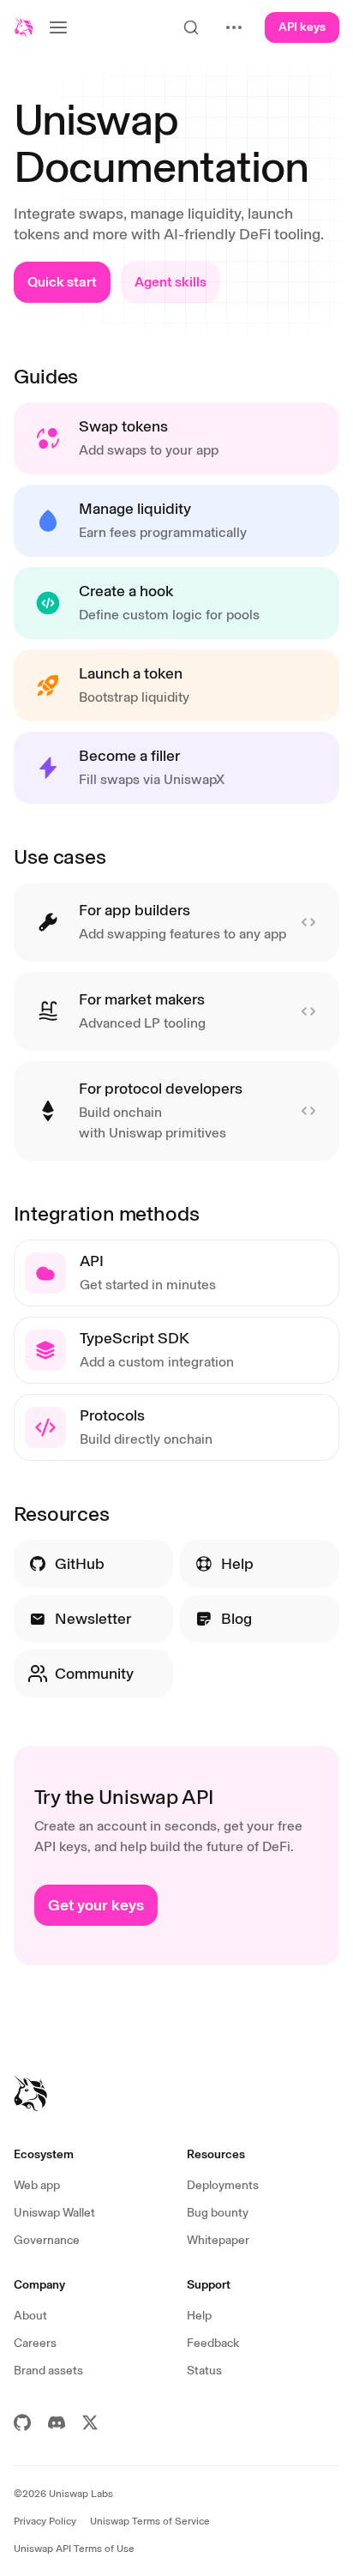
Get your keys (96, 1905)
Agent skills (171, 282)
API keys (302, 27)
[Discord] (57, 2422)
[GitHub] (22, 2422)
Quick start (62, 282)
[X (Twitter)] (90, 2422)
